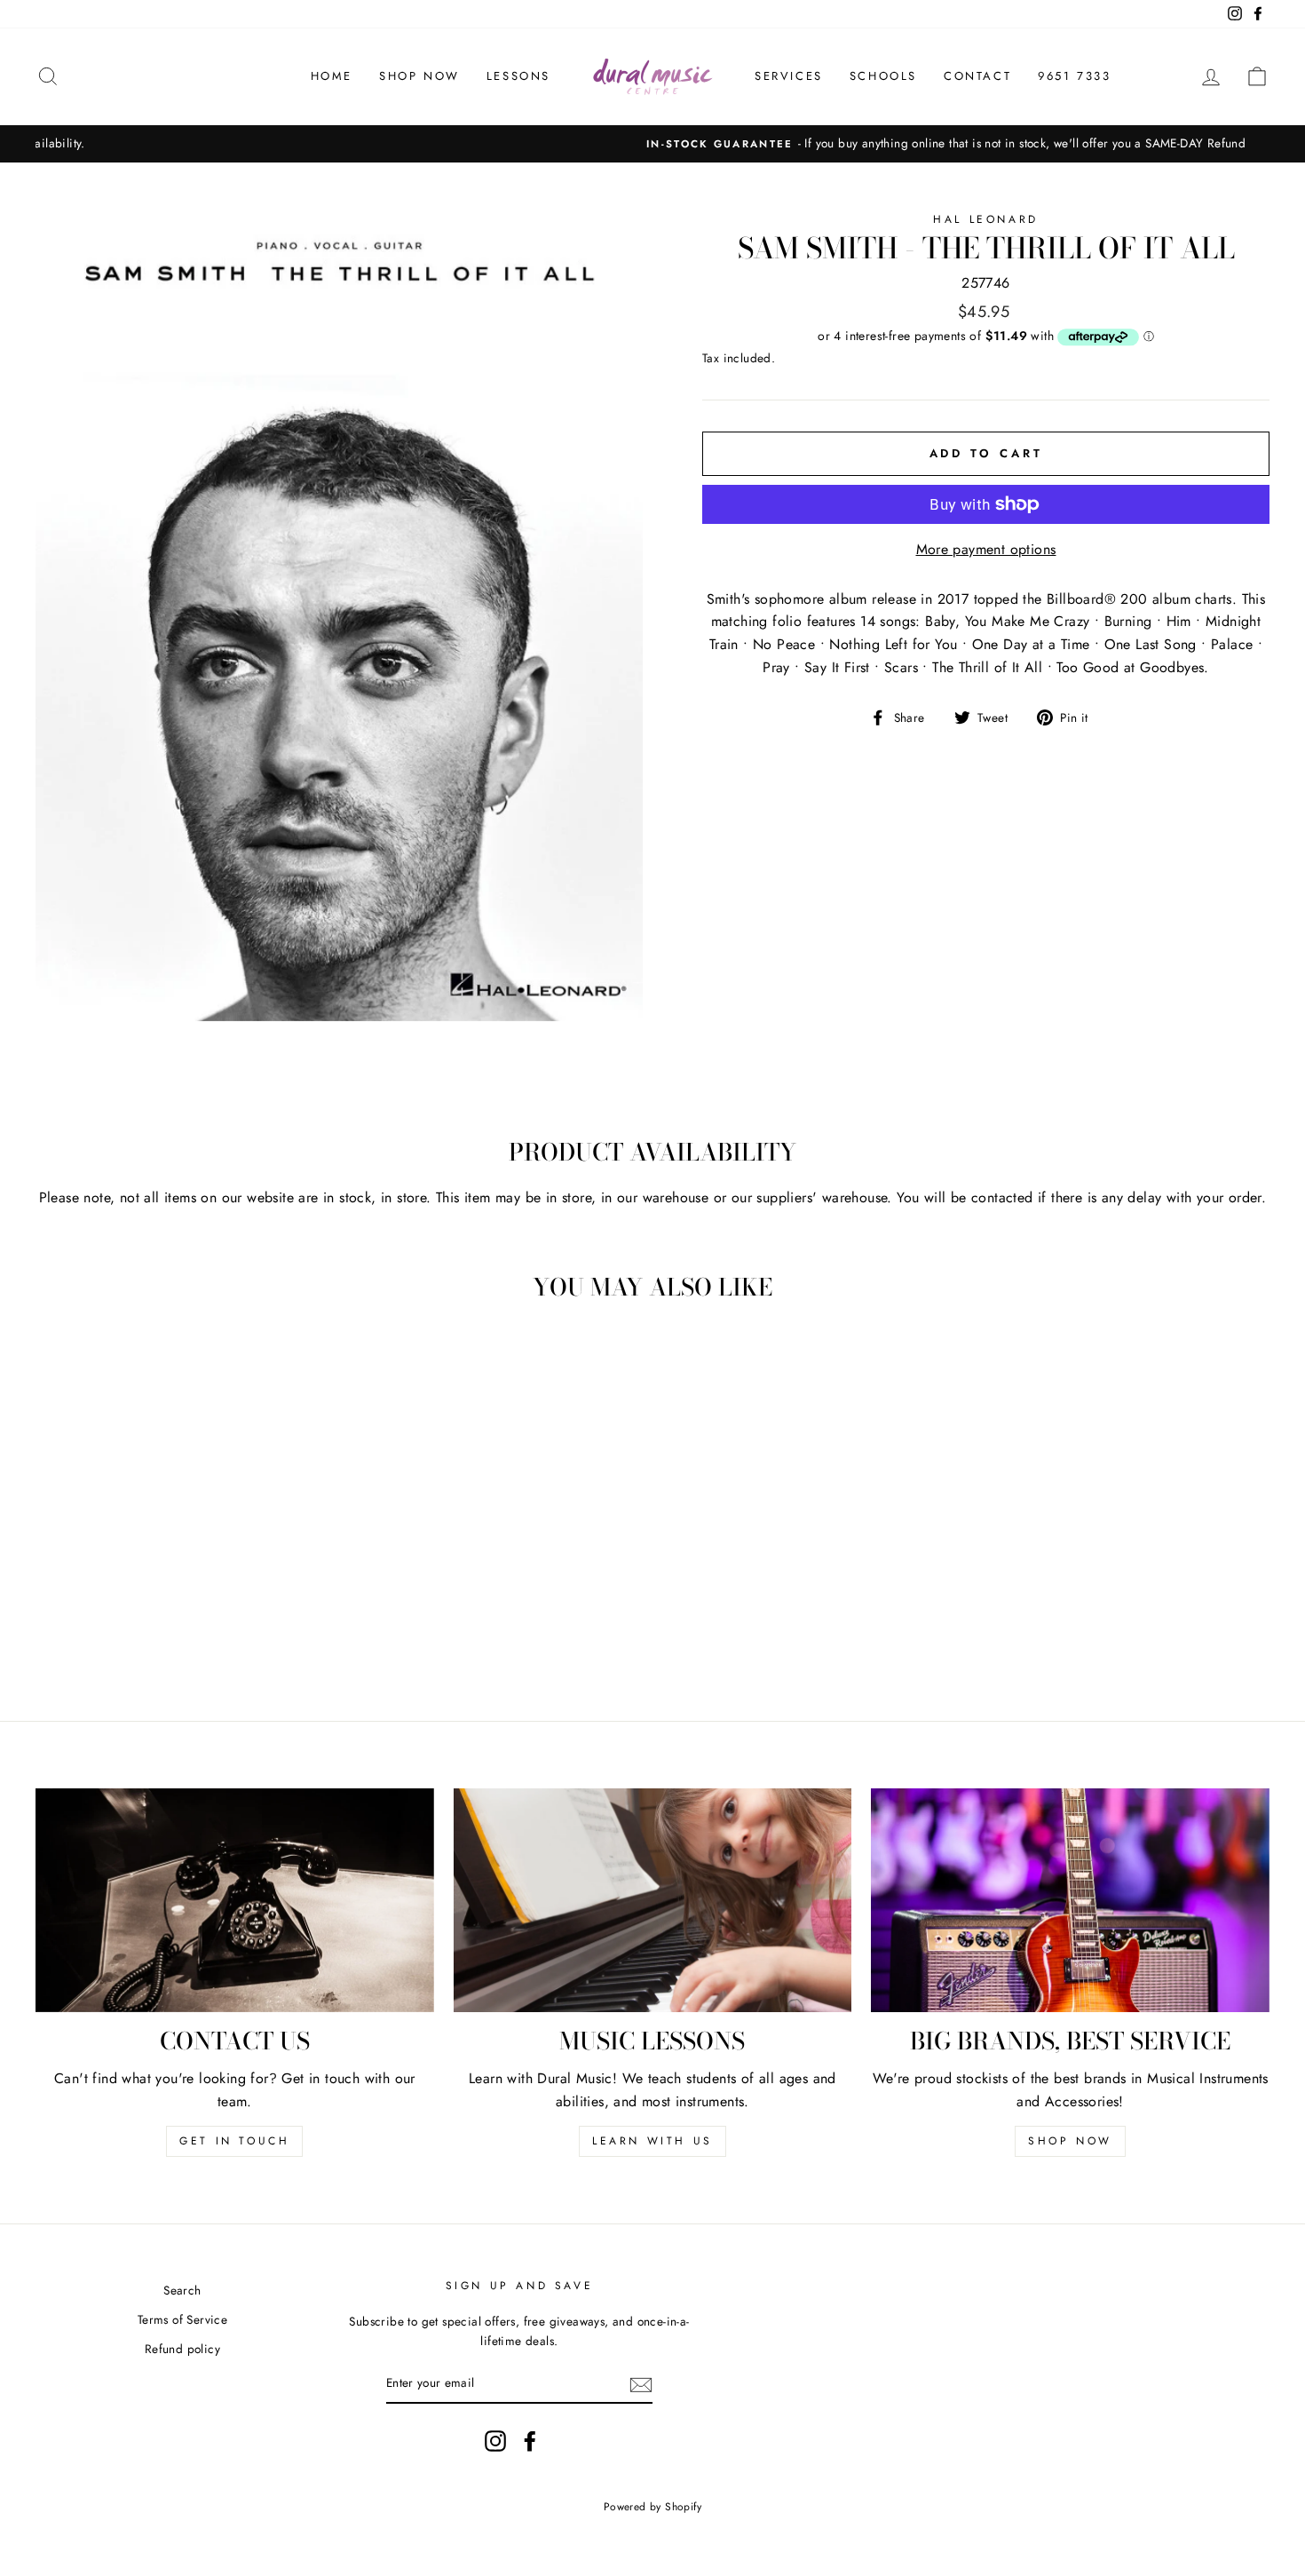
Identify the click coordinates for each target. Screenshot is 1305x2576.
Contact (977, 76)
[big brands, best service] (1070, 1900)
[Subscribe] (641, 2384)
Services (789, 76)
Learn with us (652, 2141)
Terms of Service (182, 2319)
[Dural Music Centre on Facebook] (530, 2441)
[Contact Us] (235, 1900)
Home (332, 76)
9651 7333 (1074, 76)
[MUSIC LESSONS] (653, 1900)
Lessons (518, 76)
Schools (883, 76)
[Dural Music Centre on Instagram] (495, 2441)
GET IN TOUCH (234, 2141)
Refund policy (182, 2349)
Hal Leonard (986, 219)
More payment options (986, 549)
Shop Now (419, 76)
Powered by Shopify (652, 2507)
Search (182, 2290)
